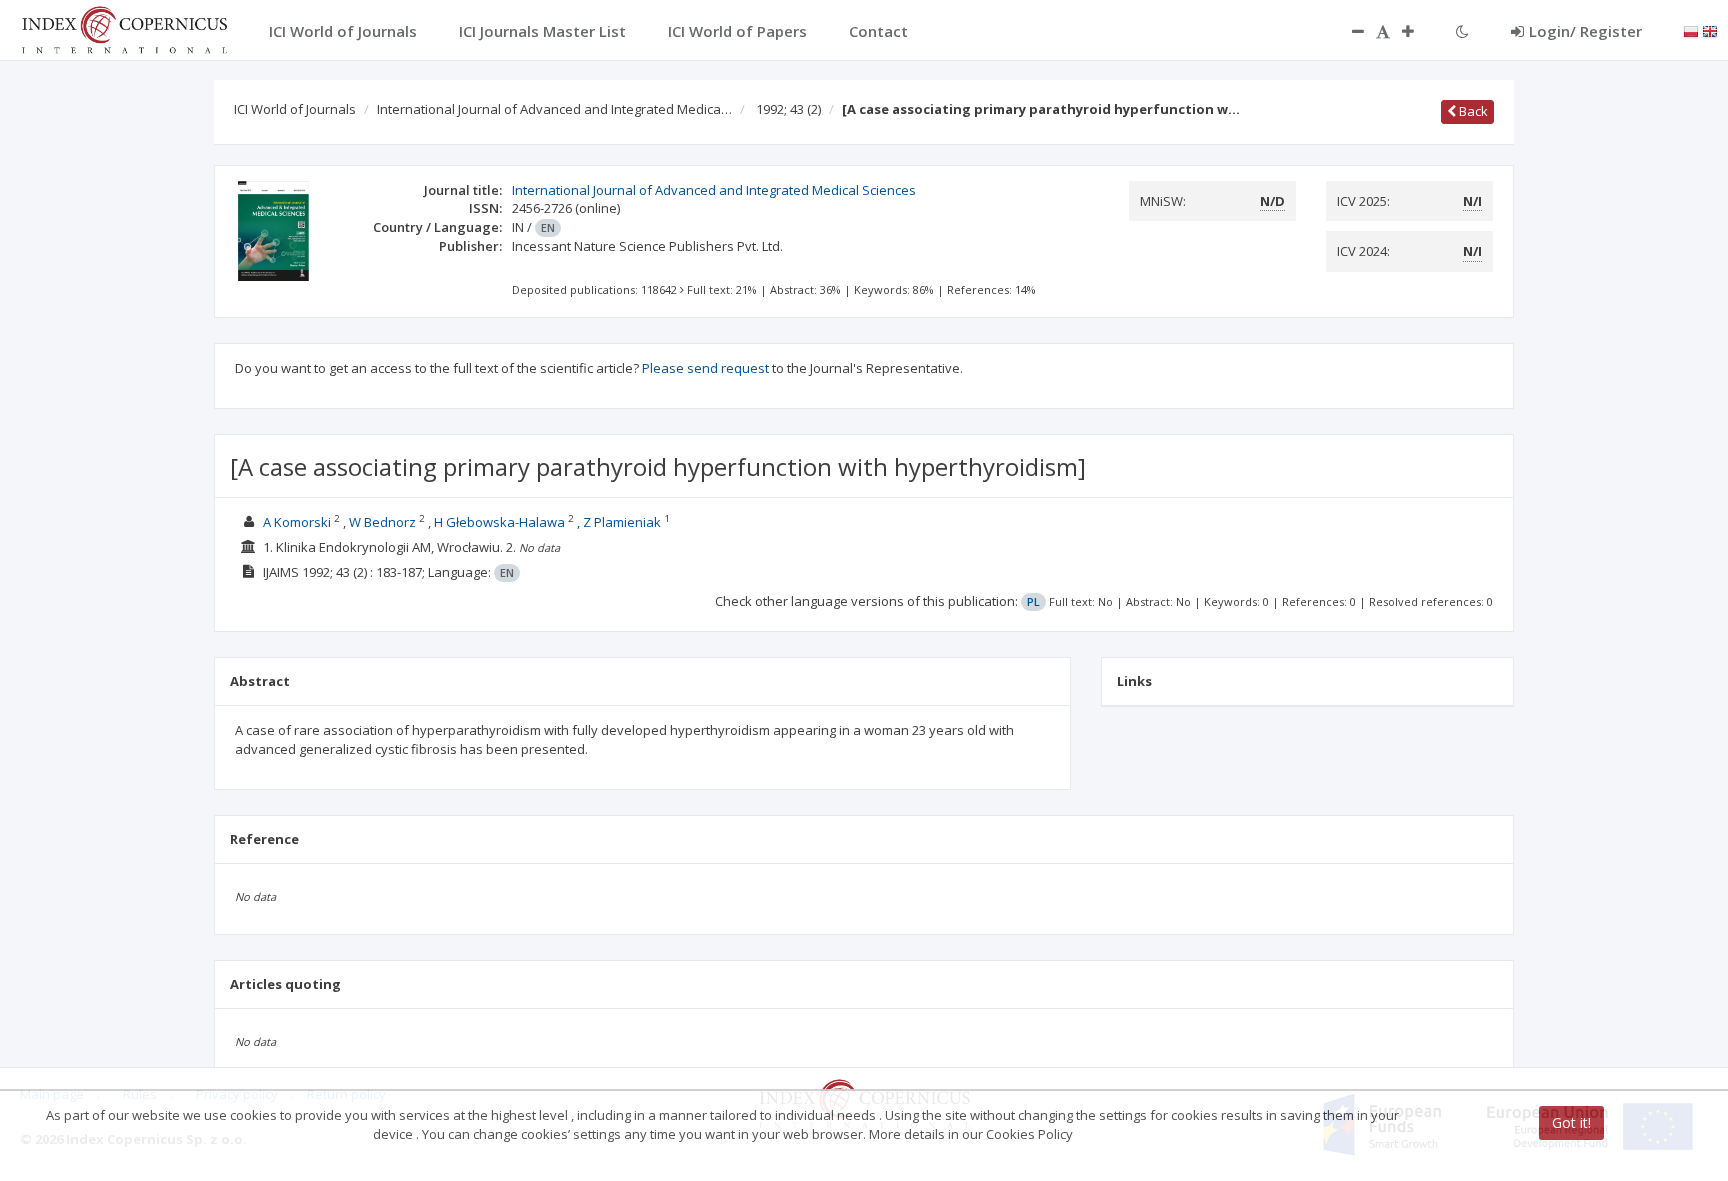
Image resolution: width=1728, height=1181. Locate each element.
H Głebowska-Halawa (499, 522)
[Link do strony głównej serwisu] (124, 28)
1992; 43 (788, 109)
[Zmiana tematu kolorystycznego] (1462, 31)
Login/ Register (1585, 31)
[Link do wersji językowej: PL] (1691, 30)
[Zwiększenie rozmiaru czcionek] (1418, 31)
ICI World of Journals (295, 109)
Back (1472, 111)
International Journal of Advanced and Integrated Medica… (554, 109)
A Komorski (297, 522)
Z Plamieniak (622, 522)
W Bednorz (382, 522)
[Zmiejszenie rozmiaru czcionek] (1348, 31)
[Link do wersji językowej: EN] (1710, 30)
